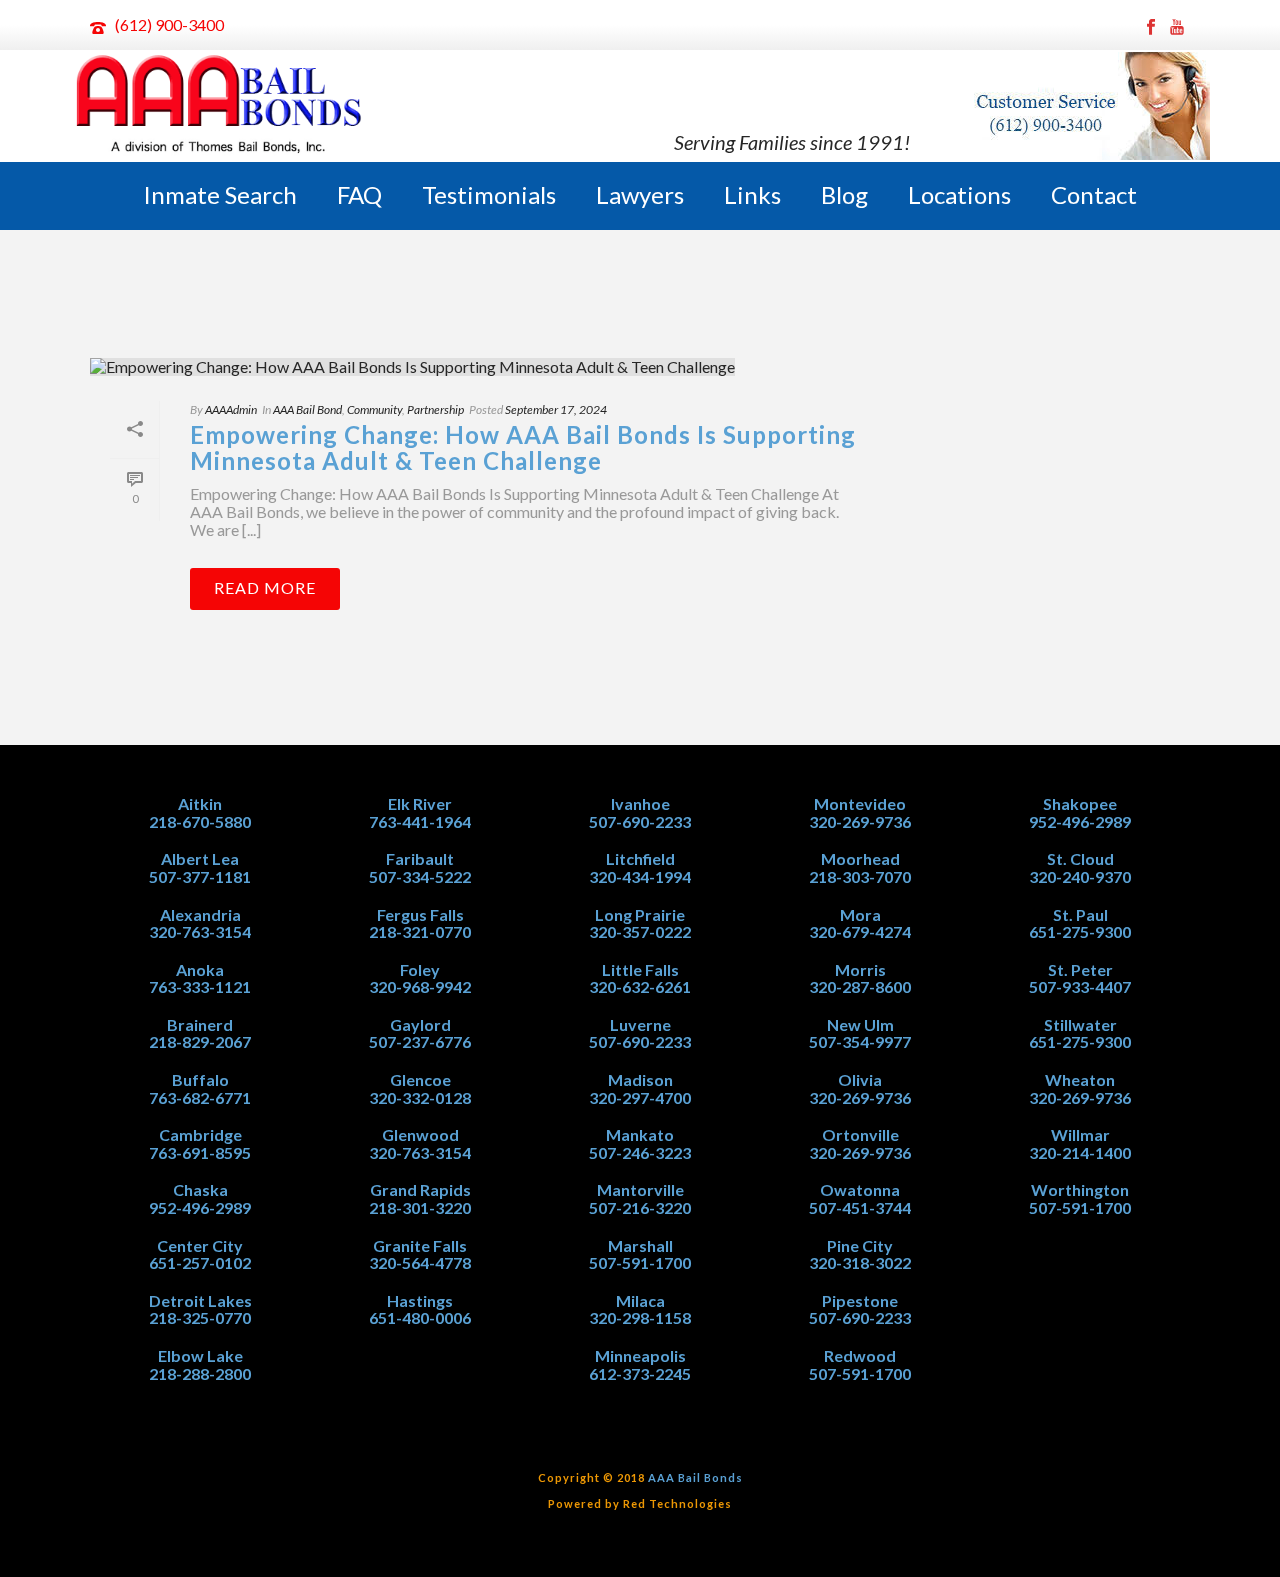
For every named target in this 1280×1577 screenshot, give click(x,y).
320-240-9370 (1080, 876)
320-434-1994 (640, 876)
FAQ (359, 194)
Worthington (1080, 1189)
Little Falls (640, 969)
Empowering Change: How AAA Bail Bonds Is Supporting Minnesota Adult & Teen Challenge (523, 447)
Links (752, 194)
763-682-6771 (200, 1097)
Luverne (640, 1024)
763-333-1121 (200, 986)
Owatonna (860, 1189)
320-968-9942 (420, 986)
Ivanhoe (640, 803)
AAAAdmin (231, 409)
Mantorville (640, 1189)
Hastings (420, 1300)
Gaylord (420, 1024)
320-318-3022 (860, 1262)
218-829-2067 (200, 1041)
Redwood (860, 1355)
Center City (200, 1245)
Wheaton (1080, 1079)
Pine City (860, 1245)
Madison (640, 1079)
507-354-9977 (860, 1041)
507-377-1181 (200, 876)
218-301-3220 (420, 1207)
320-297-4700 (640, 1097)
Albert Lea (200, 858)
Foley (420, 969)
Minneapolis (640, 1355)
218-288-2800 (200, 1373)
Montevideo (860, 803)
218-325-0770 (200, 1317)
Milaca (640, 1300)
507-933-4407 (1080, 986)
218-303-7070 (860, 876)
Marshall (640, 1245)
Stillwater (1080, 1024)
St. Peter (1080, 969)
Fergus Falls (420, 914)
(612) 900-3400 (169, 24)
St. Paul (1080, 914)
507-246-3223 (640, 1152)
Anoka (200, 969)
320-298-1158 (640, 1317)
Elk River (420, 803)
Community (374, 409)
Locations (959, 194)
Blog (844, 194)
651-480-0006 (420, 1317)
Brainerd (200, 1024)
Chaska (200, 1189)
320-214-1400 (1080, 1152)
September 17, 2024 (556, 409)
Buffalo (200, 1079)
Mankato (640, 1134)
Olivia (860, 1079)
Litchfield (640, 858)
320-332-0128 (420, 1097)
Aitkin (200, 803)
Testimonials (489, 194)
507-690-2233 (640, 821)
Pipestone (860, 1300)
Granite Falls (420, 1245)
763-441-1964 (420, 821)
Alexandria (200, 914)
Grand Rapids (420, 1189)
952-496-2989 (200, 1207)
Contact (1094, 194)
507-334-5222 (420, 876)
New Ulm (860, 1024)
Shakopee (1080, 803)
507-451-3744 (860, 1207)
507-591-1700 (640, 1262)
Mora (860, 914)
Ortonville (860, 1134)
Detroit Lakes (200, 1300)
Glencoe (420, 1079)
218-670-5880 (200, 821)
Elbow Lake (200, 1355)
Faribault (420, 858)
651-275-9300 (1080, 931)
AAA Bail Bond (307, 409)
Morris (860, 969)
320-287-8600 (860, 986)
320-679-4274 (860, 931)
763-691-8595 (200, 1152)
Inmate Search (220, 194)
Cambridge (200, 1134)
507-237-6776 (420, 1041)
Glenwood (420, 1134)
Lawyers (640, 194)
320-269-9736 (860, 821)
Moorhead (860, 858)
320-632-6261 (640, 986)
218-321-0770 (420, 931)
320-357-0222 (640, 931)
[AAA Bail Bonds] (220, 106)
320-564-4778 (420, 1262)
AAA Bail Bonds (695, 1477)
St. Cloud (1080, 858)
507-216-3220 (640, 1207)
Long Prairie (640, 914)
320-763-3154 (200, 931)
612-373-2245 (640, 1373)
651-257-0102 (200, 1262)
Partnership (435, 409)
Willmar (1080, 1134)
